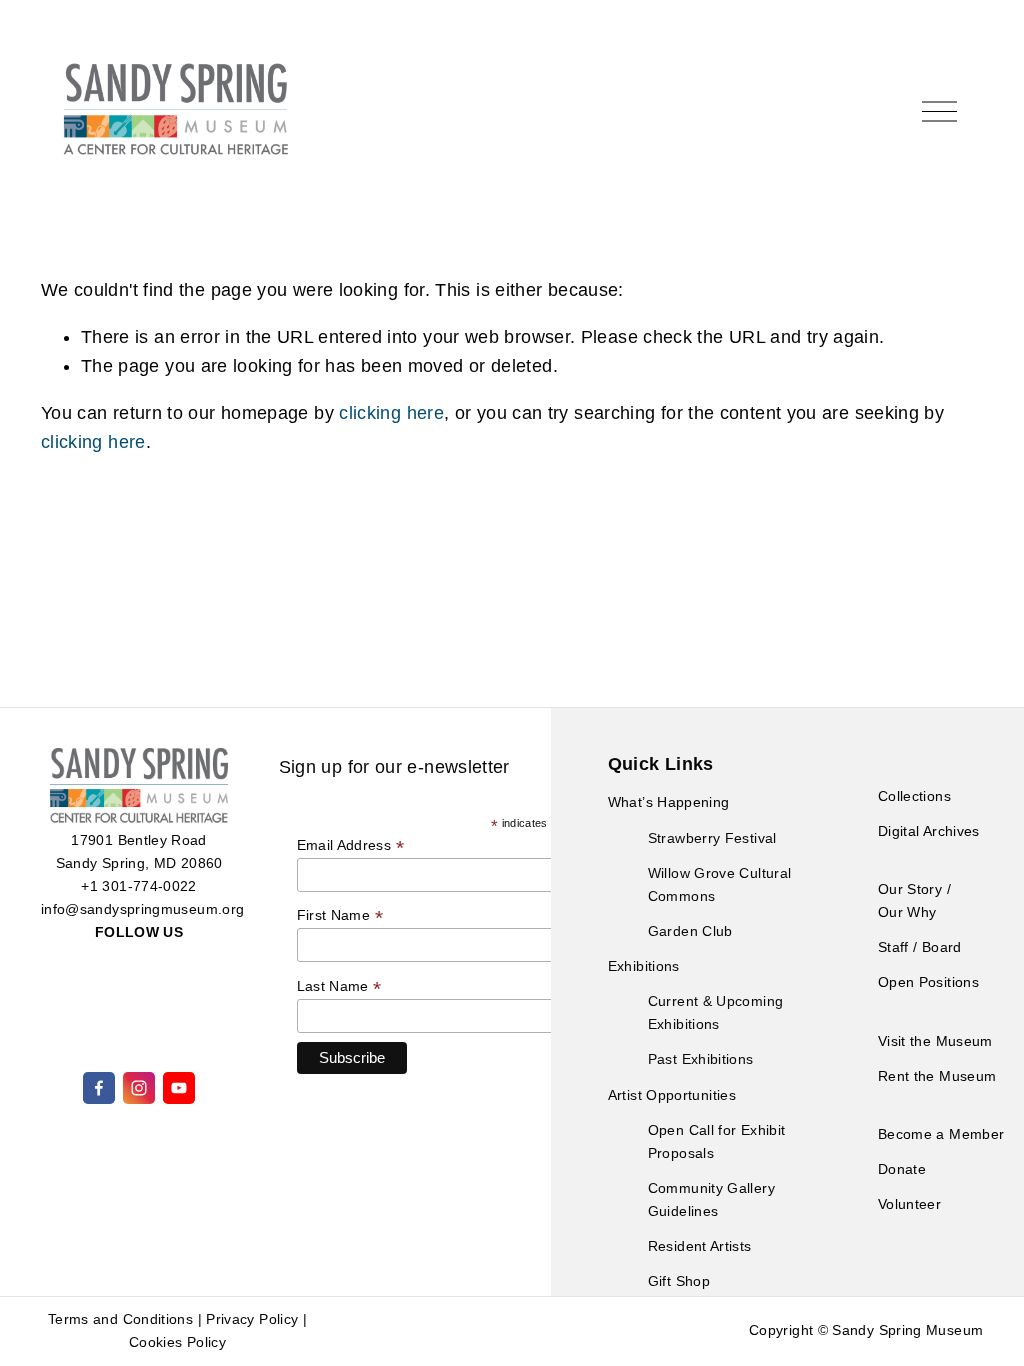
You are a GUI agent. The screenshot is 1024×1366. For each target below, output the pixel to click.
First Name (340, 915)
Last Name (339, 986)
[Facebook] (99, 1088)
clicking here (391, 413)
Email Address (350, 845)
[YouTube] (179, 1088)
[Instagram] (139, 1088)
